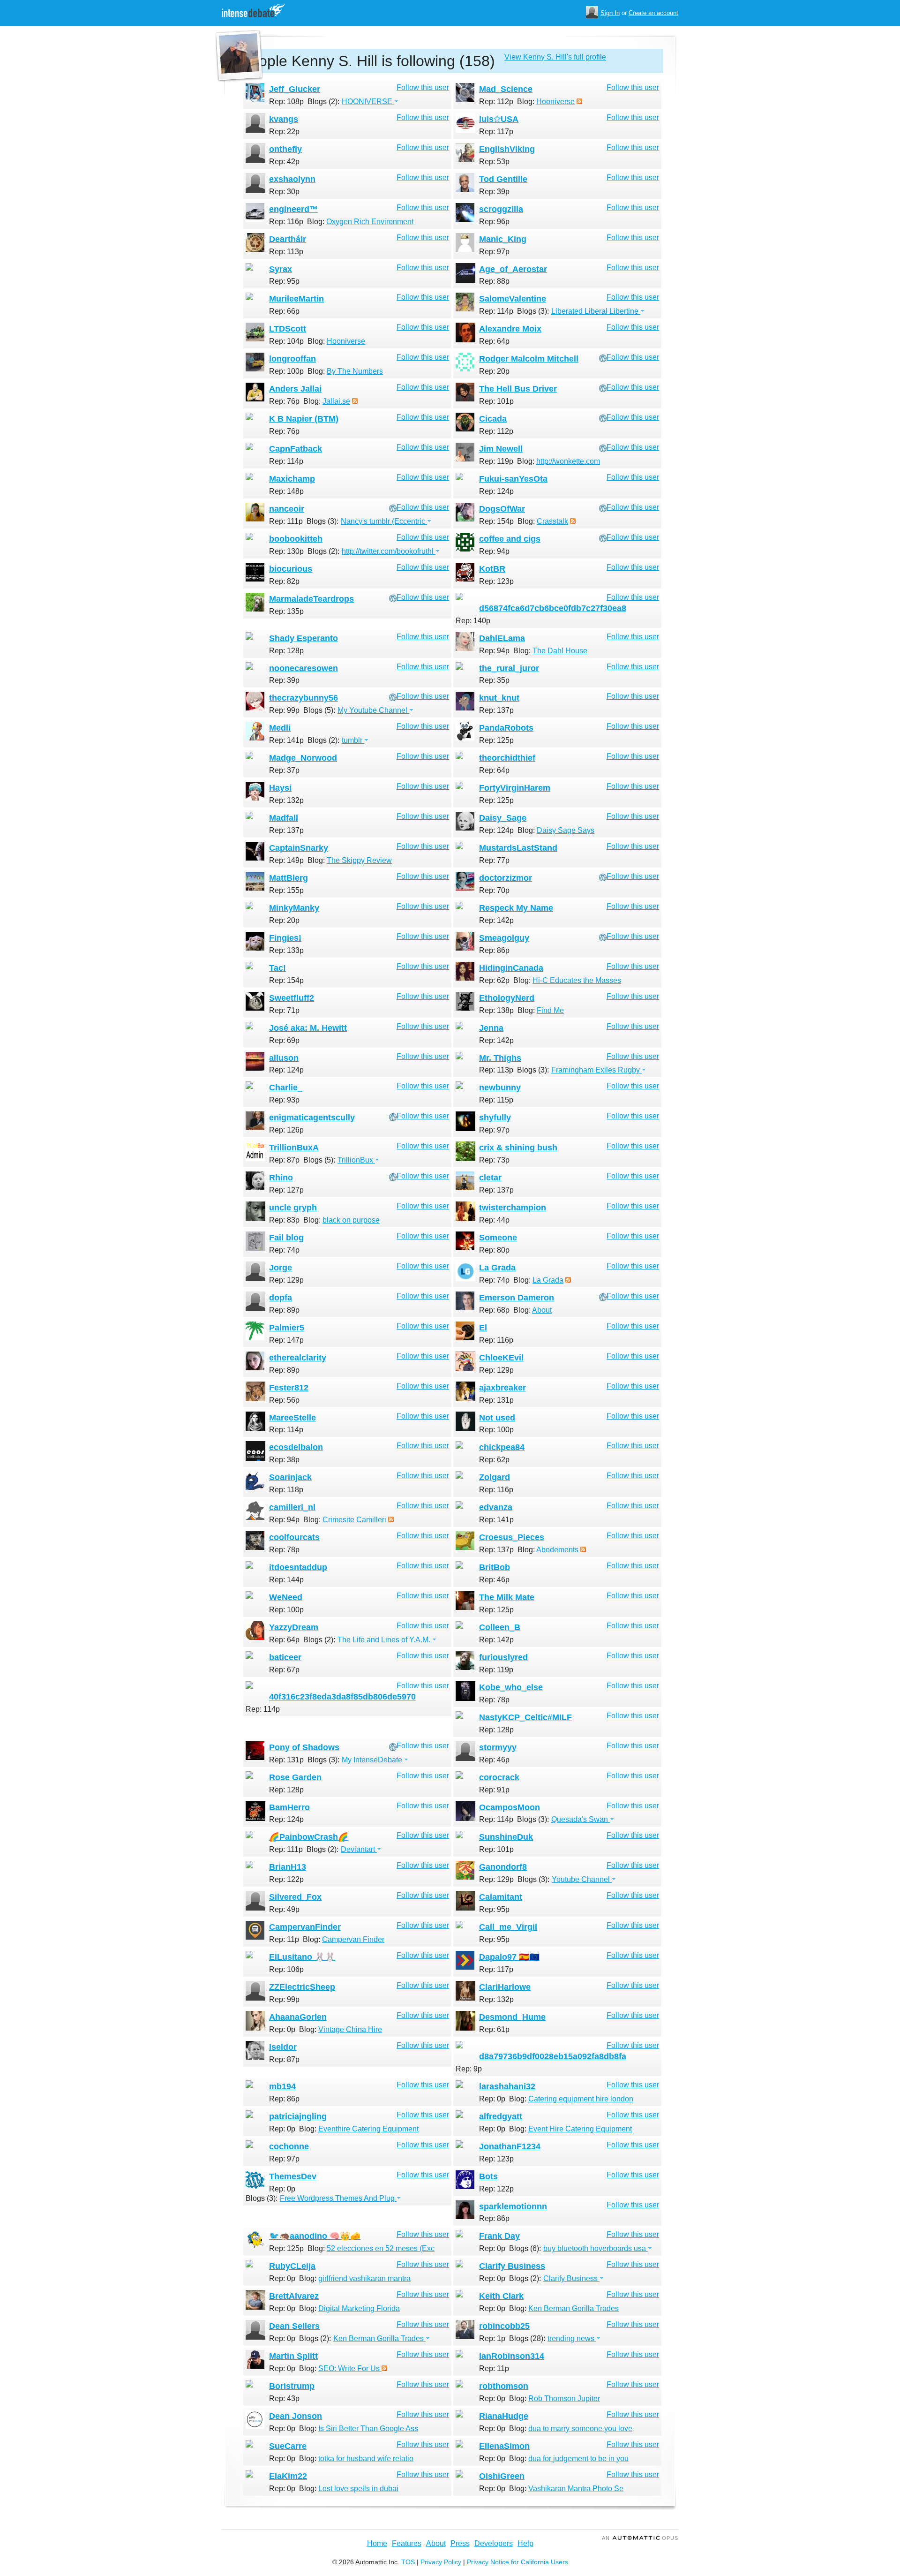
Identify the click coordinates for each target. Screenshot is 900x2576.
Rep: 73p (494, 1160)
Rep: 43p (284, 2398)
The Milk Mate (507, 1597)
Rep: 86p (494, 950)
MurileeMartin (296, 299)
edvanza (496, 1507)
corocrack (499, 1777)
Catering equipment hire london (581, 2099)
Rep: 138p (496, 1010)
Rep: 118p (286, 1490)
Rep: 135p (286, 611)
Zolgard (495, 1477)
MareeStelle (292, 1418)
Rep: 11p (284, 1939)
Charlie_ (286, 1088)
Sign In (610, 13)
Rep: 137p (496, 710)
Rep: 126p (286, 1130)
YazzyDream (294, 1627)
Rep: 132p (286, 800)
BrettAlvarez (294, 2296)
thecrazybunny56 (304, 698)
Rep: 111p (286, 521)
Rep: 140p (473, 621)
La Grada (497, 1268)
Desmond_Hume (512, 2017)
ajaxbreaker (502, 1388)
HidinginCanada (511, 968)
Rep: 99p (284, 710)
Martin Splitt (293, 2356)
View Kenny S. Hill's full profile (555, 57)
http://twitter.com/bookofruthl (389, 551)
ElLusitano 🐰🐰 (302, 1957)
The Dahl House (560, 651)
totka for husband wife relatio (366, 2459)
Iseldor (283, 2047)
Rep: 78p (284, 1550)
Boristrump (292, 2386)
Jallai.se (336, 401)
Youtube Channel (582, 1879)
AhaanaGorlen (298, 2017)
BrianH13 (288, 1867)
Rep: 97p (494, 252)
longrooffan (292, 359)
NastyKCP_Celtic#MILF (525, 1717)
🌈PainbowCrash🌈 (309, 1837)
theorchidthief (507, 758)
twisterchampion (513, 1208)
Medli (280, 728)
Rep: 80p (494, 1250)
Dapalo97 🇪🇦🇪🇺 (509, 1957)
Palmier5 (287, 1328)
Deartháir (288, 239)
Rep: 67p (284, 1670)
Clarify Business (512, 2266)
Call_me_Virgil (508, 1927)
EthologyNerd (507, 998)
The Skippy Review (359, 860)
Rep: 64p (494, 341)
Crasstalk (552, 521)
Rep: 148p (286, 491)
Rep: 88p (494, 281)
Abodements (557, 1550)
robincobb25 (504, 2326)
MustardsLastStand (518, 848)
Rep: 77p (494, 860)
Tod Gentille (503, 179)
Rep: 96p (494, 222)
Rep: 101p (496, 401)
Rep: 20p (494, 371)
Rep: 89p (284, 1310)
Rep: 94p (494, 551)
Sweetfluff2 (292, 998)
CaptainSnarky (299, 848)
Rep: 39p (494, 192)
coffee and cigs (510, 539)
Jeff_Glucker (295, 89)
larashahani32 (507, 2086)
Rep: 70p (494, 890)
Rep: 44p (494, 1220)
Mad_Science (506, 89)
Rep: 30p (284, 192)
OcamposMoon (510, 1807)
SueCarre (288, 2446)
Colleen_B (500, 1627)
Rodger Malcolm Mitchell (529, 359)
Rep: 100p (286, 371)
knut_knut (499, 698)
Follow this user (423, 87)
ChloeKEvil (501, 1358)
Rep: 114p (496, 311)
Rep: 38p (284, 1460)
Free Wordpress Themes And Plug (338, 2198)
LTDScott (288, 329)
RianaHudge (504, 2416)
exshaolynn (292, 179)
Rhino (281, 1178)
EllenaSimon (504, 2446)
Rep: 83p (284, 1220)
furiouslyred (503, 1657)
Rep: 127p (286, 1190)
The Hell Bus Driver (518, 389)
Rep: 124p (496, 491)
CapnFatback (296, 449)
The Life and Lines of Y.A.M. (385, 1640)
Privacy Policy (441, 2562)
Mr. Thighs (500, 1058)
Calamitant (501, 1897)
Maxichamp (292, 479)
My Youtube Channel (373, 710)
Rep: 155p (286, 890)
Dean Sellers (294, 2326)
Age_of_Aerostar (513, 269)
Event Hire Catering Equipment (580, 2129)
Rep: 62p (494, 980)
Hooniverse (555, 102)
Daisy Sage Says (566, 830)
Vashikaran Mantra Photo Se (576, 2489)
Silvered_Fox (295, 1897)
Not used (497, 1418)
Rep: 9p (469, 2069)
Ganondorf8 (503, 1867)
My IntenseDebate (373, 1760)
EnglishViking (507, 149)
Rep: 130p (286, 551)
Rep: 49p (284, 1909)
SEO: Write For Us (350, 2368)
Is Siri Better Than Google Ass (368, 2429)
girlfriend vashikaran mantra (364, 2278)
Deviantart (359, 1849)
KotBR (492, 569)
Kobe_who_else (511, 1687)
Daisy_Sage (503, 818)
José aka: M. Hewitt (308, 1028)
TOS (408, 2562)
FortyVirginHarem (515, 788)
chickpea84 (502, 1447)
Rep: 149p (286, 860)
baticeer (285, 1657)
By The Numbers (355, 371)
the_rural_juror (509, 668)
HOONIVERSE (368, 102)
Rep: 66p (284, 311)
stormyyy (498, 1747)
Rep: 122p (286, 1879)
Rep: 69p (284, 1040)
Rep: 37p (284, 770)
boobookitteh (296, 539)
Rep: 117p (496, 132)
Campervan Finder (353, 1939)
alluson (284, 1058)
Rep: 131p (496, 1400)
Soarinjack (290, 1477)
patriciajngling (298, 2116)
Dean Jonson (296, 2416)
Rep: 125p (496, 740)
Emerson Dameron (517, 1298)
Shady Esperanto (304, 638)
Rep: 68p (494, 1310)
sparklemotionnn (513, 2206)
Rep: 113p (286, 252)
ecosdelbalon (296, 1447)
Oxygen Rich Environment (370, 222)
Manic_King (503, 239)
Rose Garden (295, 1777)
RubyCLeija (292, 2266)
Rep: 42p (284, 162)
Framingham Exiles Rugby (596, 1070)
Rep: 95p (284, 281)
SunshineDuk (506, 1837)
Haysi (280, 788)
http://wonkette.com (568, 461)
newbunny (500, 1088)
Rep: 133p (286, 950)
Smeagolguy (504, 938)
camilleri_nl (292, 1507)
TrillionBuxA (294, 1148)
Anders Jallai (295, 389)
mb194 (282, 2086)
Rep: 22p (284, 132)
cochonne (289, 2146)
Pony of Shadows (304, 1747)
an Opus (640, 2538)
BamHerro (289, 1807)
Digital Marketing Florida (359, 2308)
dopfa (281, 1298)
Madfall (284, 818)
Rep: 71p (284, 1010)
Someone (498, 1238)
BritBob (495, 1567)
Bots (488, 2176)
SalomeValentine (513, 299)
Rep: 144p (286, 1580)
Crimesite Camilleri (354, 1520)
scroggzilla (501, 209)
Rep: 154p (496, 521)
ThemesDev (293, 2176)
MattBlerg (289, 878)
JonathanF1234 (510, 2146)
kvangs (284, 119)
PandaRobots (506, 728)
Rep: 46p (494, 1580)
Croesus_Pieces (512, 1537)
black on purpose (351, 1220)
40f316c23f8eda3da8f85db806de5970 (342, 1697)
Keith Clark (501, 2296)
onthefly (285, 149)
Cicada (493, 419)
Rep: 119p (496, 461)
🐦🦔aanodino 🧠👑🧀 (315, 2236)
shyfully (495, 1118)
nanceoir (287, 509)
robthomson (504, 2386)
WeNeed (286, 1597)
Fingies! (285, 938)
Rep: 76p (284, 401)
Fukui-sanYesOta (513, 479)
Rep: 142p (496, 920)
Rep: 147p (286, 1340)
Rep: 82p (284, 581)
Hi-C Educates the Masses (577, 980)
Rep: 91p (494, 1790)
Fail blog (286, 1238)
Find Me (550, 1010)
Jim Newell (501, 449)
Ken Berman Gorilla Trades (574, 2308)
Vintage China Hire (350, 2029)
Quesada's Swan (581, 1819)
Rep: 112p (496, 102)
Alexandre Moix (510, 329)
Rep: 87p (284, 1160)
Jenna (491, 1028)
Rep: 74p (284, 1250)
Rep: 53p (494, 162)
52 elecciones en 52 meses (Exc (381, 2248)
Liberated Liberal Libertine (596, 311)
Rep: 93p (284, 1100)
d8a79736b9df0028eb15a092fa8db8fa (553, 2056)
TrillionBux (356, 1160)
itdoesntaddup (298, 1567)
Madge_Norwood (303, 758)
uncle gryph (293, 1208)
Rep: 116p (286, 222)
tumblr (353, 740)
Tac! (277, 968)
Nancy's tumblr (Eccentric (384, 521)
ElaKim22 (288, 2476)
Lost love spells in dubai (358, 2489)
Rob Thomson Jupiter (564, 2398)
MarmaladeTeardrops (311, 599)
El (483, 1328)
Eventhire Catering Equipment (368, 2129)
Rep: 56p (284, 1400)
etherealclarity (298, 1358)
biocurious (291, 569)
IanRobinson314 (512, 2356)
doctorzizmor (506, 878)
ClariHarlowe (505, 1987)
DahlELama (502, 638)
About (542, 1310)
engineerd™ (293, 209)
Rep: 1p (492, 2338)
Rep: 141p (286, 740)
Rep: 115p (496, 1100)
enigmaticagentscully (312, 1118)
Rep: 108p (286, 102)
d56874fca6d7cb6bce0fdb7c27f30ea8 (553, 608)
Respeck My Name (516, 908)
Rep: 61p (494, 2029)
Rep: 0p (282, 2029)
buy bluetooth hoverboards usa (596, 2248)
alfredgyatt (501, 2116)
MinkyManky (294, 908)
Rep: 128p (286, 651)
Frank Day (499, 2236)
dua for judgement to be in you (578, 2459)
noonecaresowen (304, 668)
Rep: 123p (496, 581)
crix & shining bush (518, 1148)
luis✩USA (499, 119)
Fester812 (289, 1388)
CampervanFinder (305, 1927)
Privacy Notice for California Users (517, 2562)
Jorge (281, 1268)
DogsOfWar (502, 509)
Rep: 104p (286, 341)
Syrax (281, 269)
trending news (572, 2338)
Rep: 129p (286, 1280)
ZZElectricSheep (302, 1987)
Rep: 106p (286, 1969)
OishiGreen (502, 2476)
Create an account (653, 13)
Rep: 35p (494, 680)
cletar (490, 1178)
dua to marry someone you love (580, 2429)
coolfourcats (294, 1537)
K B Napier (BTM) (304, 419)
